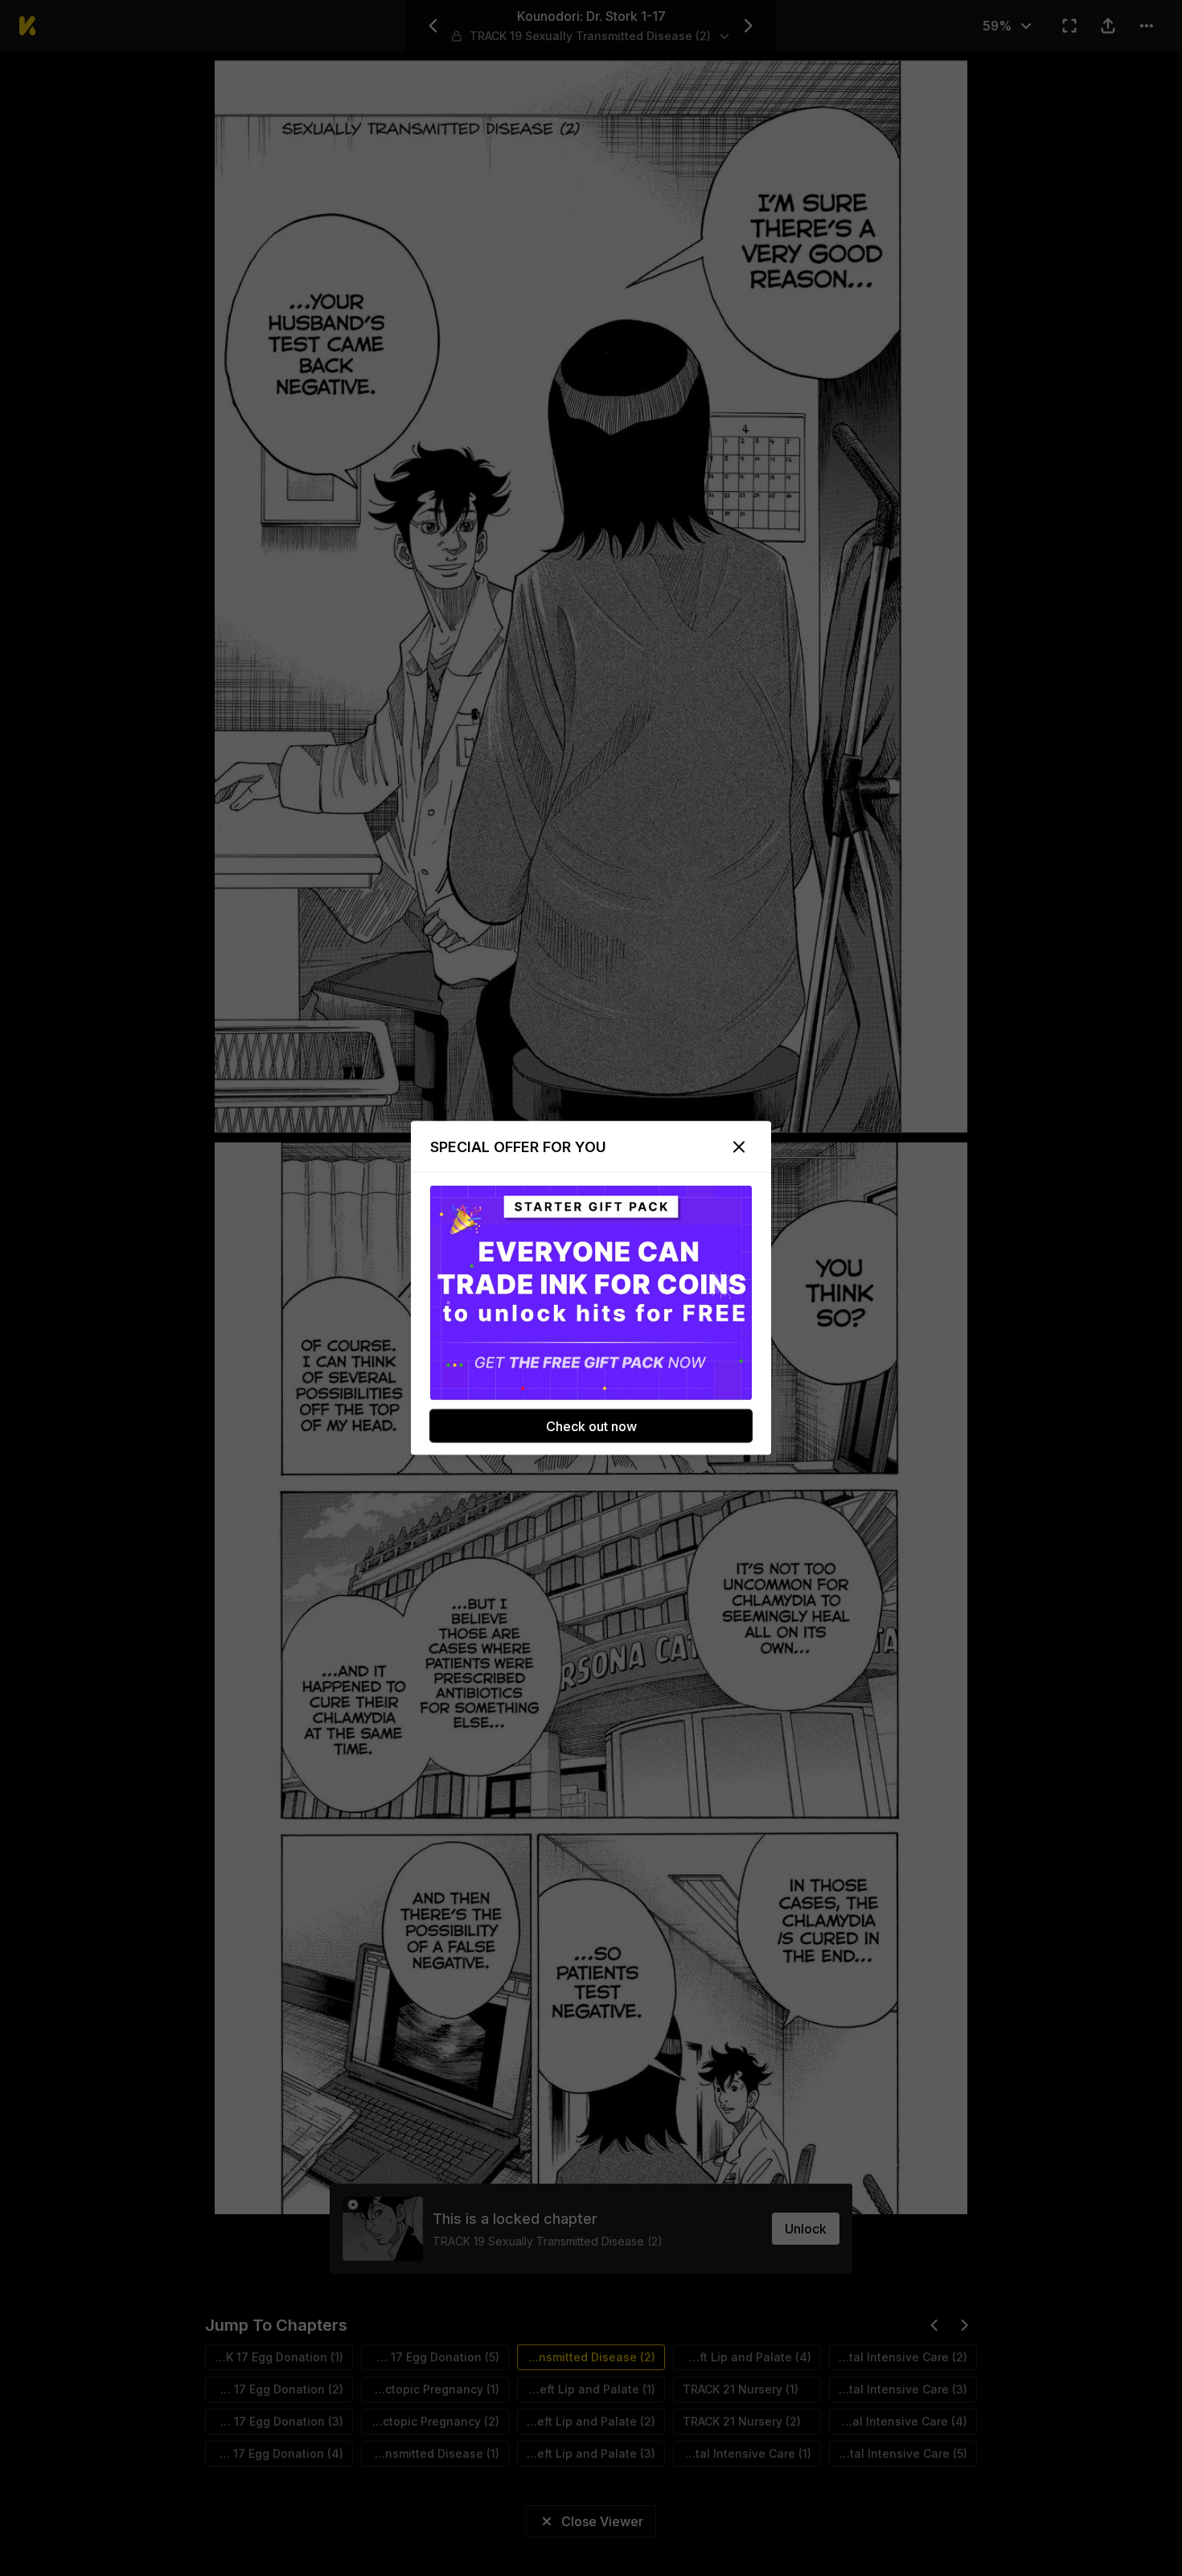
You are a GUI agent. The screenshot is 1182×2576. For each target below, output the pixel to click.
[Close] (739, 1147)
